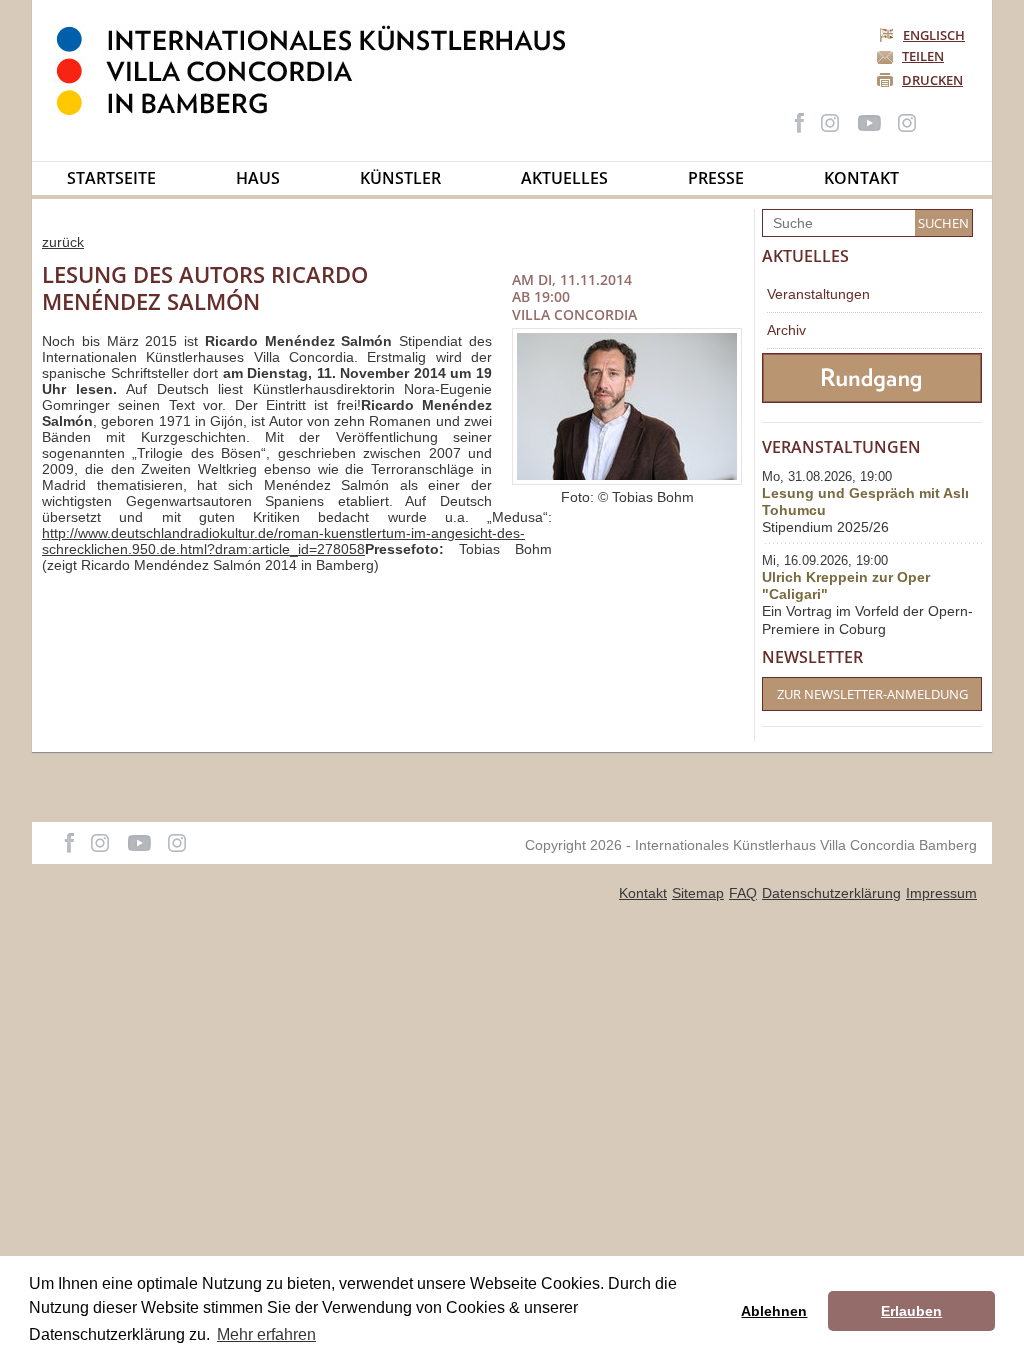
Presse (716, 178)
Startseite (111, 178)
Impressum (941, 893)
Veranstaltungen (818, 294)
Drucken (932, 80)
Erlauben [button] (911, 1311)
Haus (258, 178)
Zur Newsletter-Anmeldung (872, 694)
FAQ (743, 893)
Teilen (923, 56)
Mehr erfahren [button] (266, 1334)
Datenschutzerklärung (831, 893)
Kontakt (861, 178)
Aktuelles (564, 178)
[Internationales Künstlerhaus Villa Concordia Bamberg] (321, 111)
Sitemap (698, 893)
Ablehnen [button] (774, 1311)
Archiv (786, 330)
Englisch (934, 35)
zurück (63, 242)
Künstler (400, 178)
